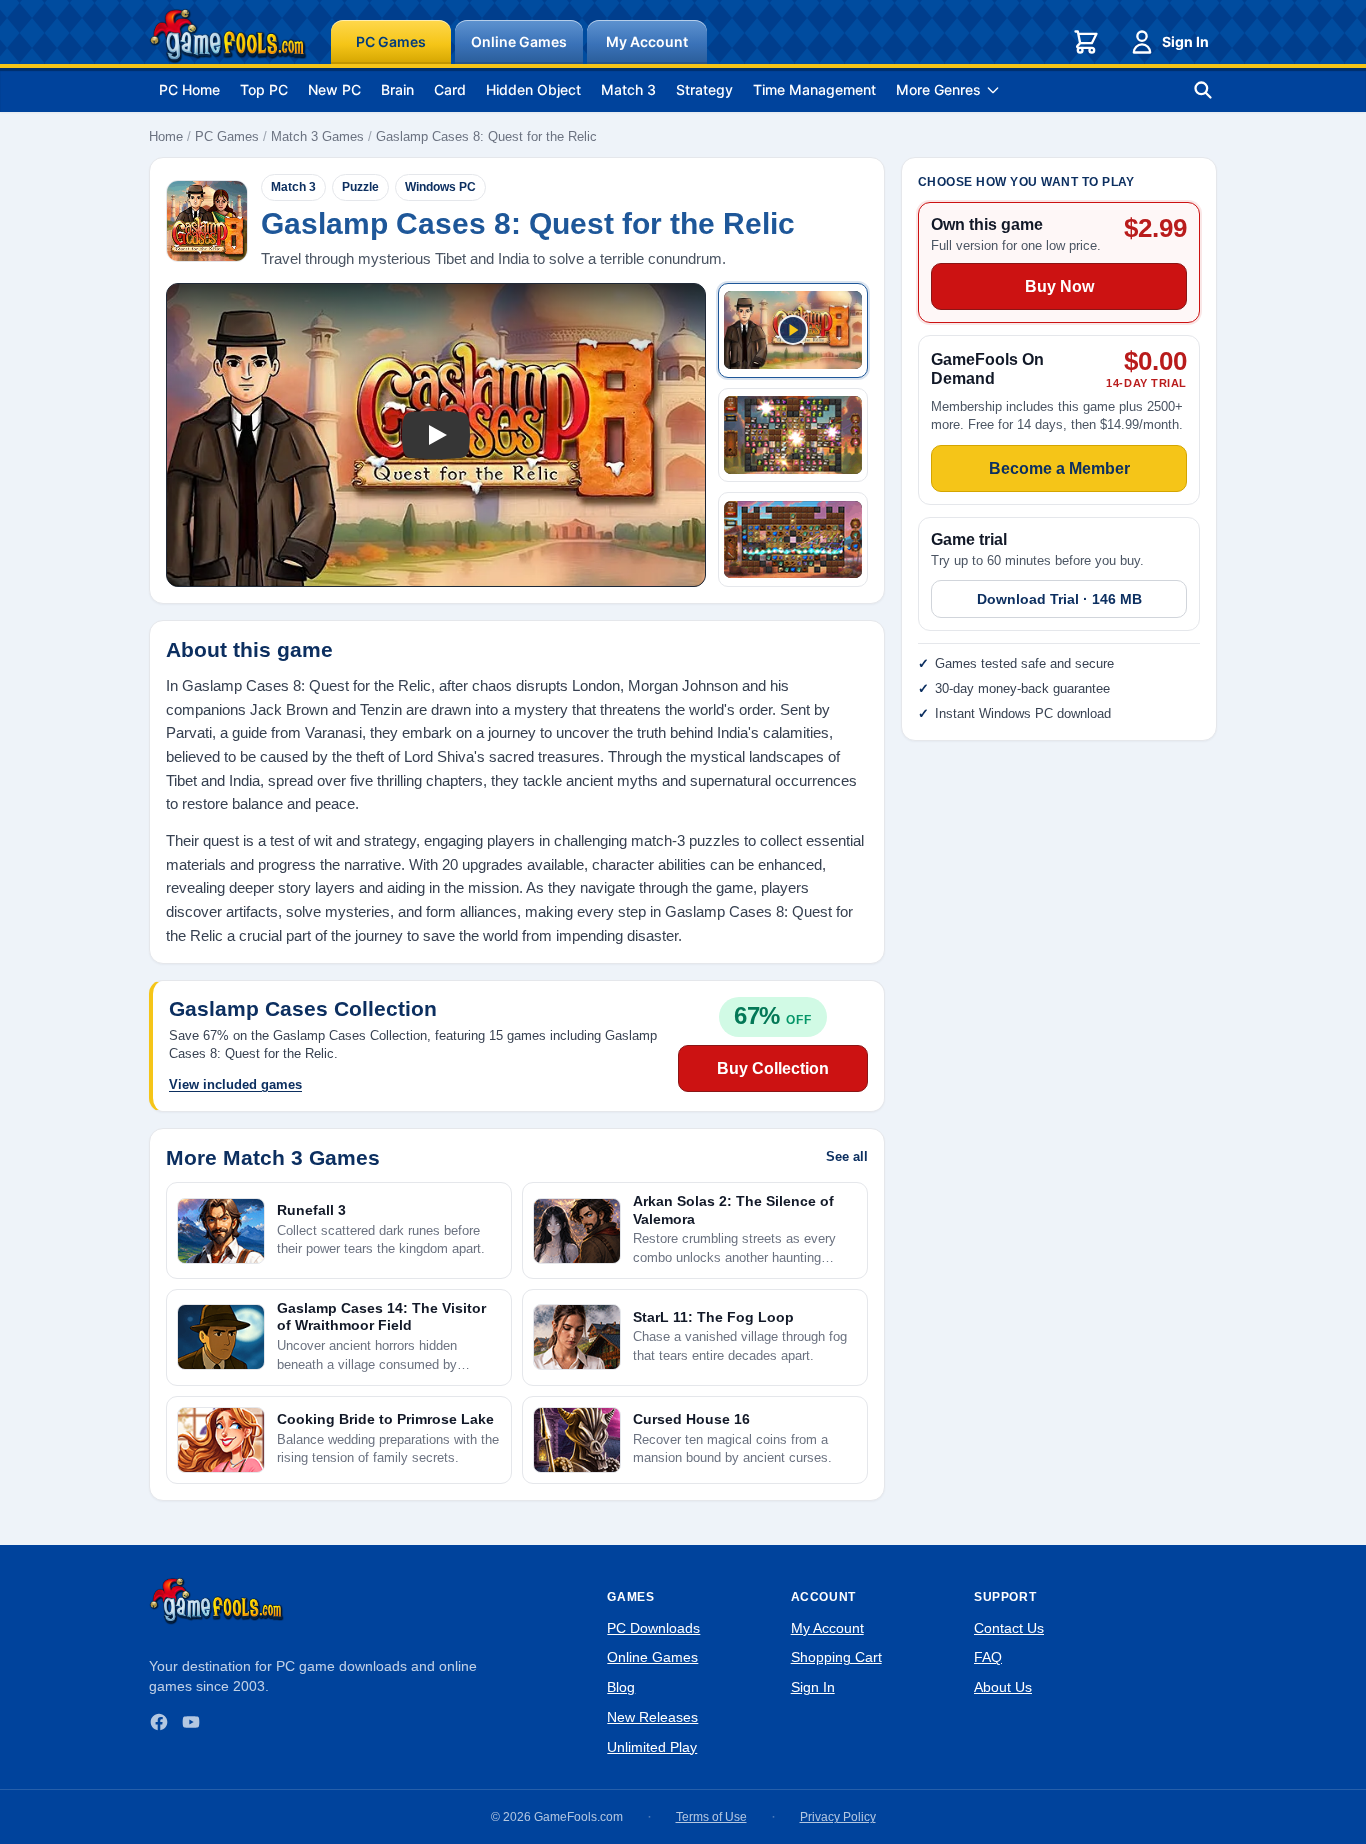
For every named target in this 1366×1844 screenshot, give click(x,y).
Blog (621, 1687)
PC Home (189, 89)
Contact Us (1009, 1628)
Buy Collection (773, 1068)
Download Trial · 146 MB (1059, 599)
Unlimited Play (652, 1747)
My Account (647, 41)
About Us (1003, 1687)
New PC (334, 89)
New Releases (652, 1717)
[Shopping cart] (1086, 42)
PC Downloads (653, 1628)
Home (166, 136)
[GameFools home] (228, 36)
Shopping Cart (836, 1657)
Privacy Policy (838, 1817)
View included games (235, 1084)
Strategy (704, 89)
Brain (397, 89)
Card (450, 89)
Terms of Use (711, 1817)
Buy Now (1059, 286)
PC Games (391, 41)
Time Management (814, 89)
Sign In (1185, 41)
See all (847, 1156)
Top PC (264, 89)
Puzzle (360, 187)
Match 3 (628, 89)
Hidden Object (533, 89)
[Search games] (1203, 90)
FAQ (988, 1657)
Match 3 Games (317, 136)
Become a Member (1059, 467)
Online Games (519, 41)
